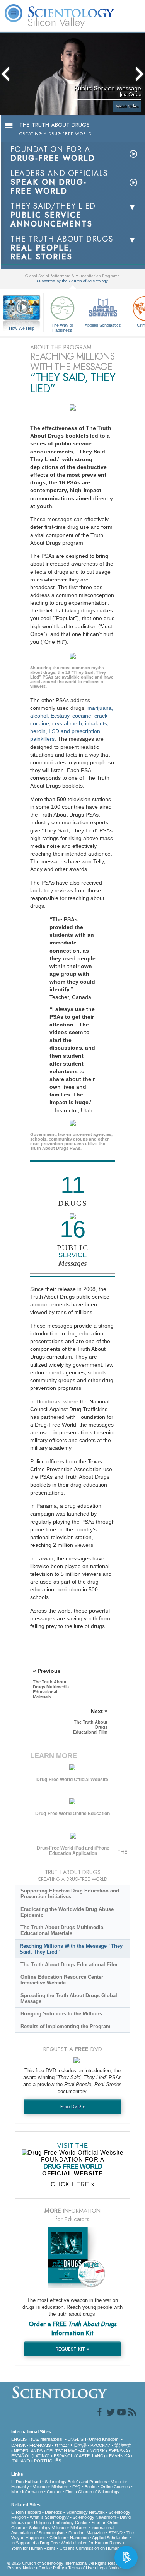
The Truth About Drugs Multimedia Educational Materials (62, 1930)
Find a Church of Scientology (92, 2492)
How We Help (22, 329)
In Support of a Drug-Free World (41, 2543)
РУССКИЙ (101, 2445)
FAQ (77, 2487)
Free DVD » (73, 2106)
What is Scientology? (49, 2517)
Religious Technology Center (61, 2523)
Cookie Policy (51, 2568)
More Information (27, 2492)
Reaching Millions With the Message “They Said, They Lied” (71, 1949)
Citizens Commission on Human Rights (96, 2548)
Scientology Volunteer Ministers (58, 2528)
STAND (116, 2533)
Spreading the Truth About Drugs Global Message (69, 1998)
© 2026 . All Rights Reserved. (67, 2563)
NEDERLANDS (28, 2451)
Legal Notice (109, 2568)
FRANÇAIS (40, 2445)
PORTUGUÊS (48, 2461)
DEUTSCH (57, 2451)
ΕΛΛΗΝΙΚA (119, 2456)
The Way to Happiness (62, 327)
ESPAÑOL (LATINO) (31, 2456)
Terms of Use (81, 2568)
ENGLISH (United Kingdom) (94, 2439)
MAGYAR (77, 2451)
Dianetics (54, 2512)
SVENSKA (118, 2451)
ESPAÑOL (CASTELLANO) (79, 2456)
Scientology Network (85, 2512)
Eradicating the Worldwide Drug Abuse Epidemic (67, 1912)
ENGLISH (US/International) (38, 2439)
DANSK (18, 2445)
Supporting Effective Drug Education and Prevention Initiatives (70, 1894)
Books (91, 2487)
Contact (54, 2492)
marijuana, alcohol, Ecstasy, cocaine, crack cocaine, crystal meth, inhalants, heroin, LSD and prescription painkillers (72, 724)
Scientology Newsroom (94, 2517)
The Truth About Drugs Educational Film (69, 1965)
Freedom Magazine (87, 2533)
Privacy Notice (21, 2568)
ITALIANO (21, 2461)
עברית (62, 2445)
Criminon (58, 2538)
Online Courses (115, 2487)
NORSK (97, 2451)
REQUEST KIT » (72, 2349)
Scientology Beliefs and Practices (76, 2482)
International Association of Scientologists (63, 2530)
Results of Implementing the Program (66, 2026)
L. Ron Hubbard (26, 2482)
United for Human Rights (98, 2543)
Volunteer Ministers (51, 2487)
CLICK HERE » (73, 2184)
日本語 (80, 2445)
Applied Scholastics (103, 325)
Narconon (79, 2538)
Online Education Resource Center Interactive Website (62, 1980)
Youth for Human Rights (33, 2548)
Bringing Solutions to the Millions (61, 2014)
